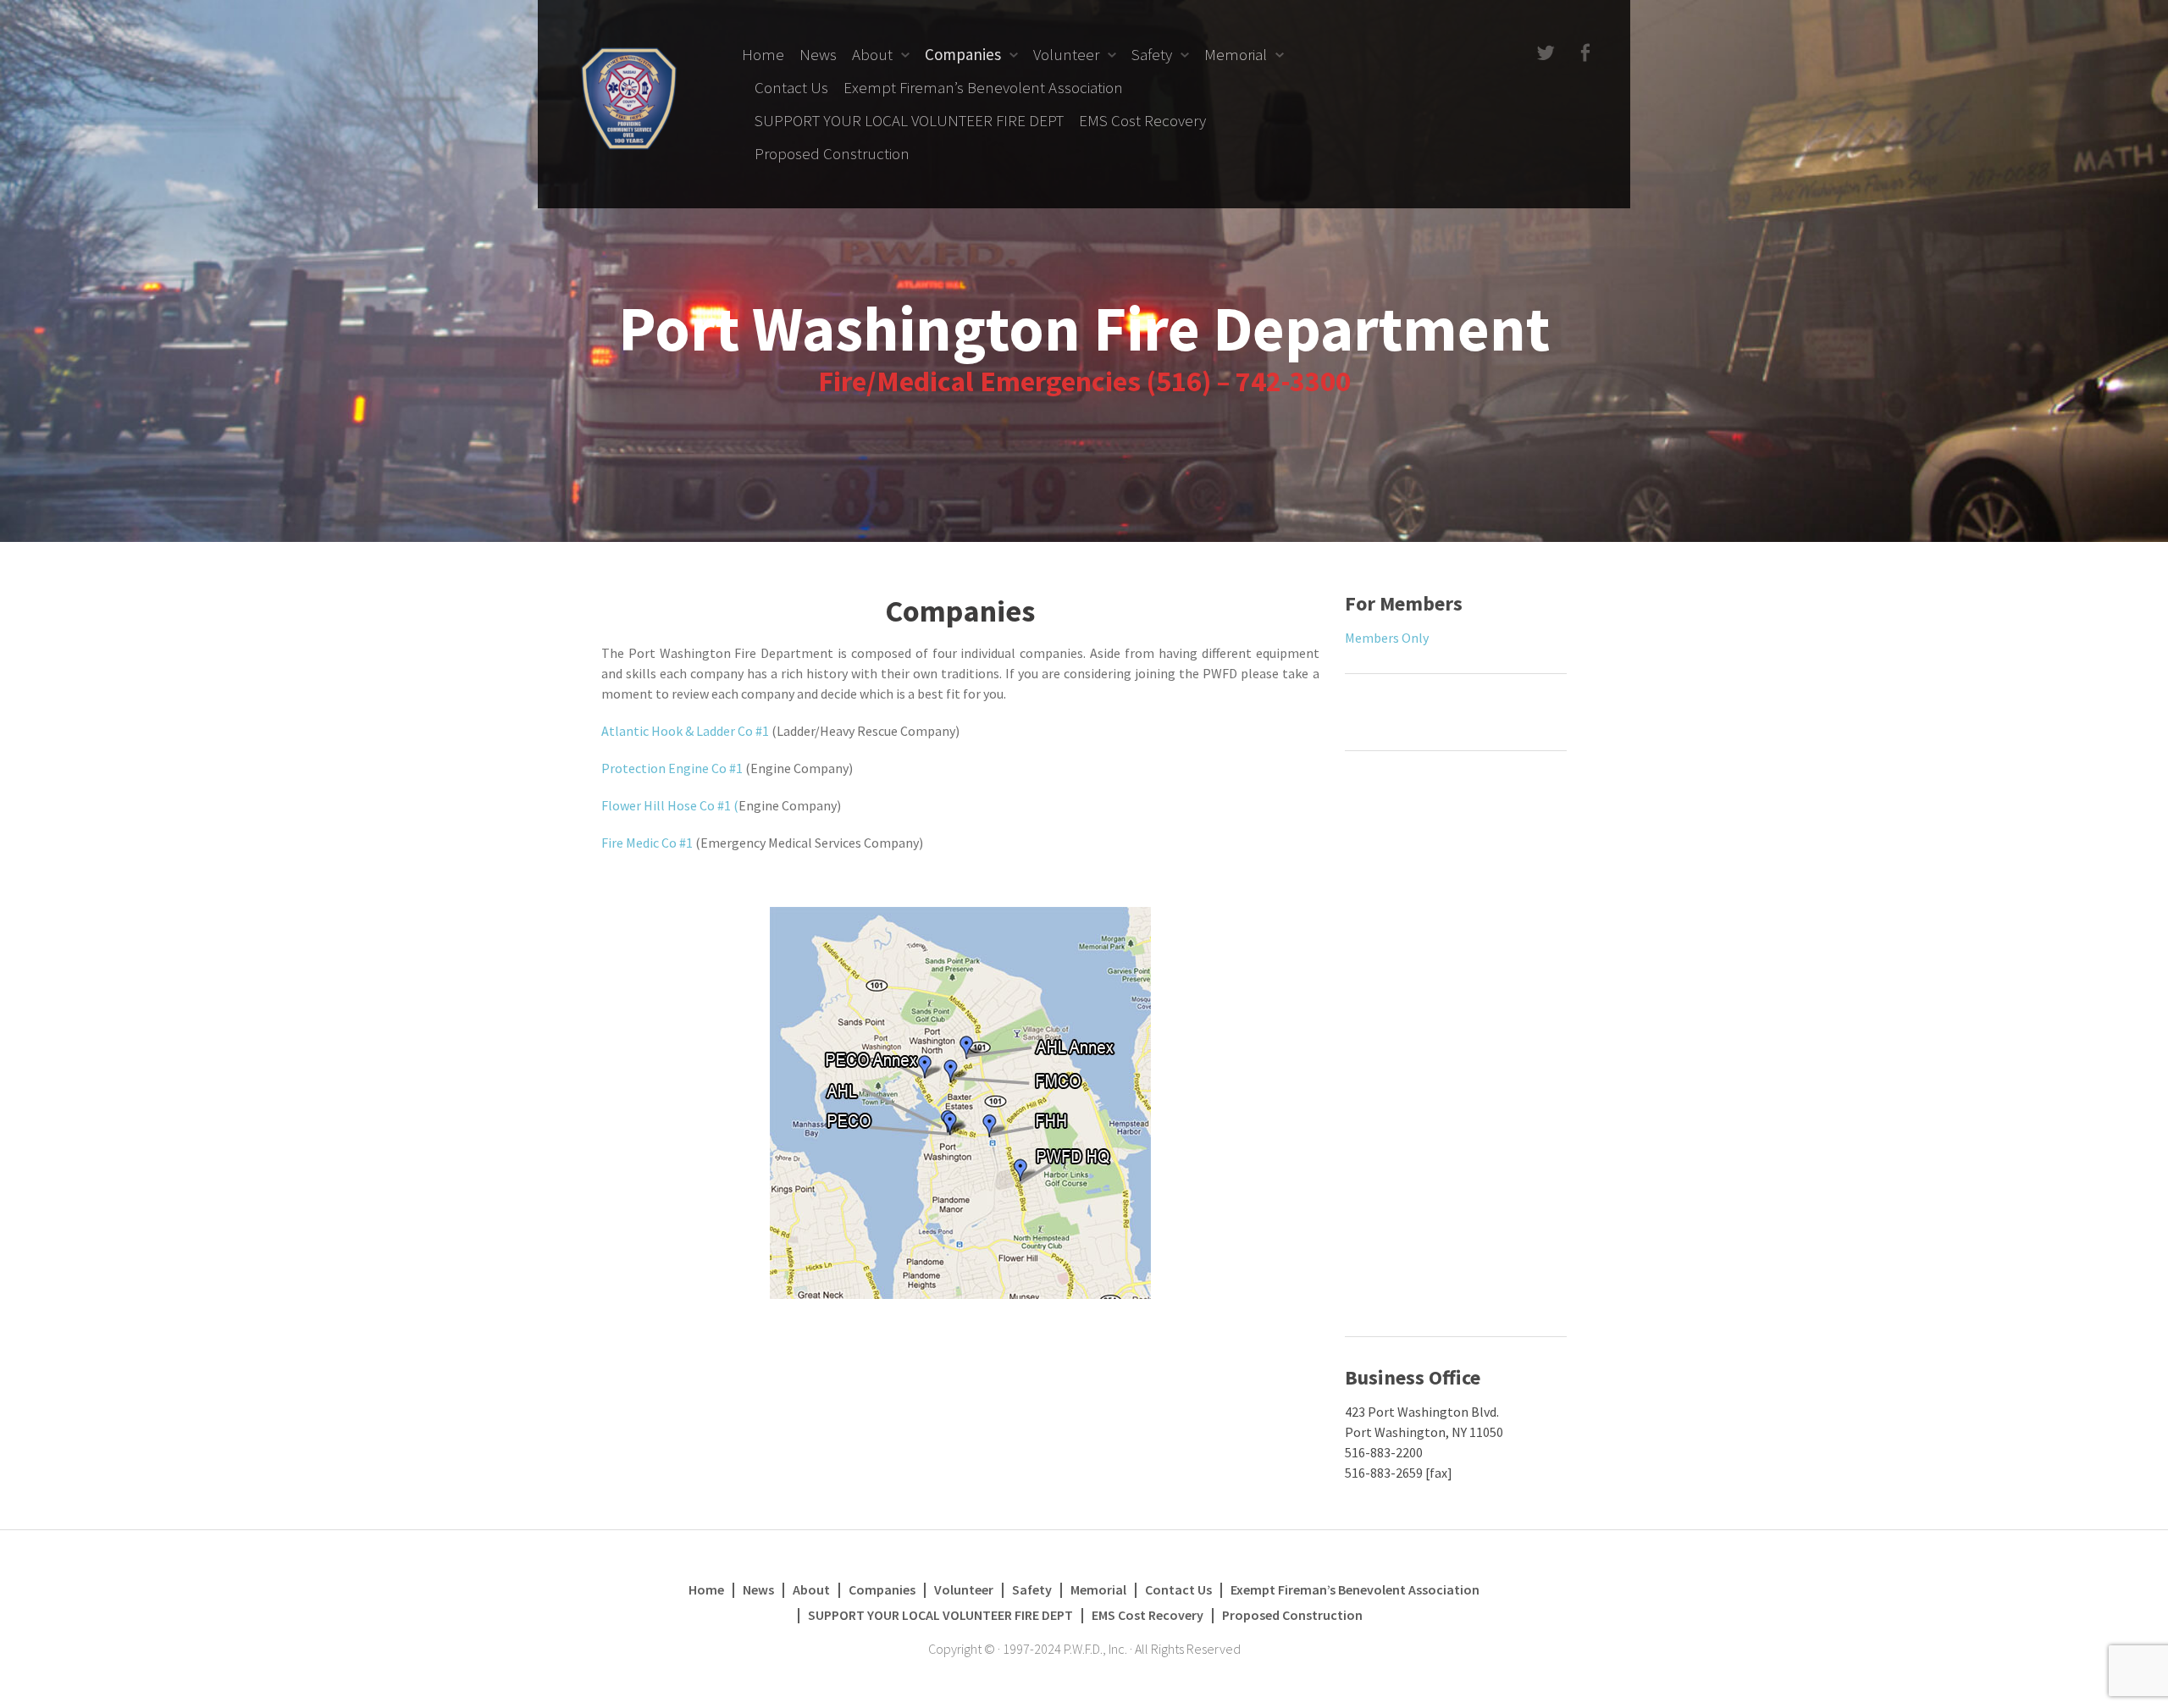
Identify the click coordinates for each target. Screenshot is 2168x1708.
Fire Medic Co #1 (647, 843)
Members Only (1387, 638)
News (818, 54)
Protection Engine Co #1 (672, 768)
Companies (963, 54)
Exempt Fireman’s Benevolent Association (983, 87)
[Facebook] (1583, 54)
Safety (1152, 54)
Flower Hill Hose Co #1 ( (670, 805)
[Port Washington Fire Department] (629, 97)
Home (763, 54)
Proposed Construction (832, 153)
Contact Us (791, 87)
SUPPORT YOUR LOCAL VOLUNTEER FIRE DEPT (909, 120)
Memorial (1236, 54)
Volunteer (1066, 54)
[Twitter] (1544, 54)
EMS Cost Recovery (1142, 120)
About (872, 54)
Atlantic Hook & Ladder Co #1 (686, 731)
